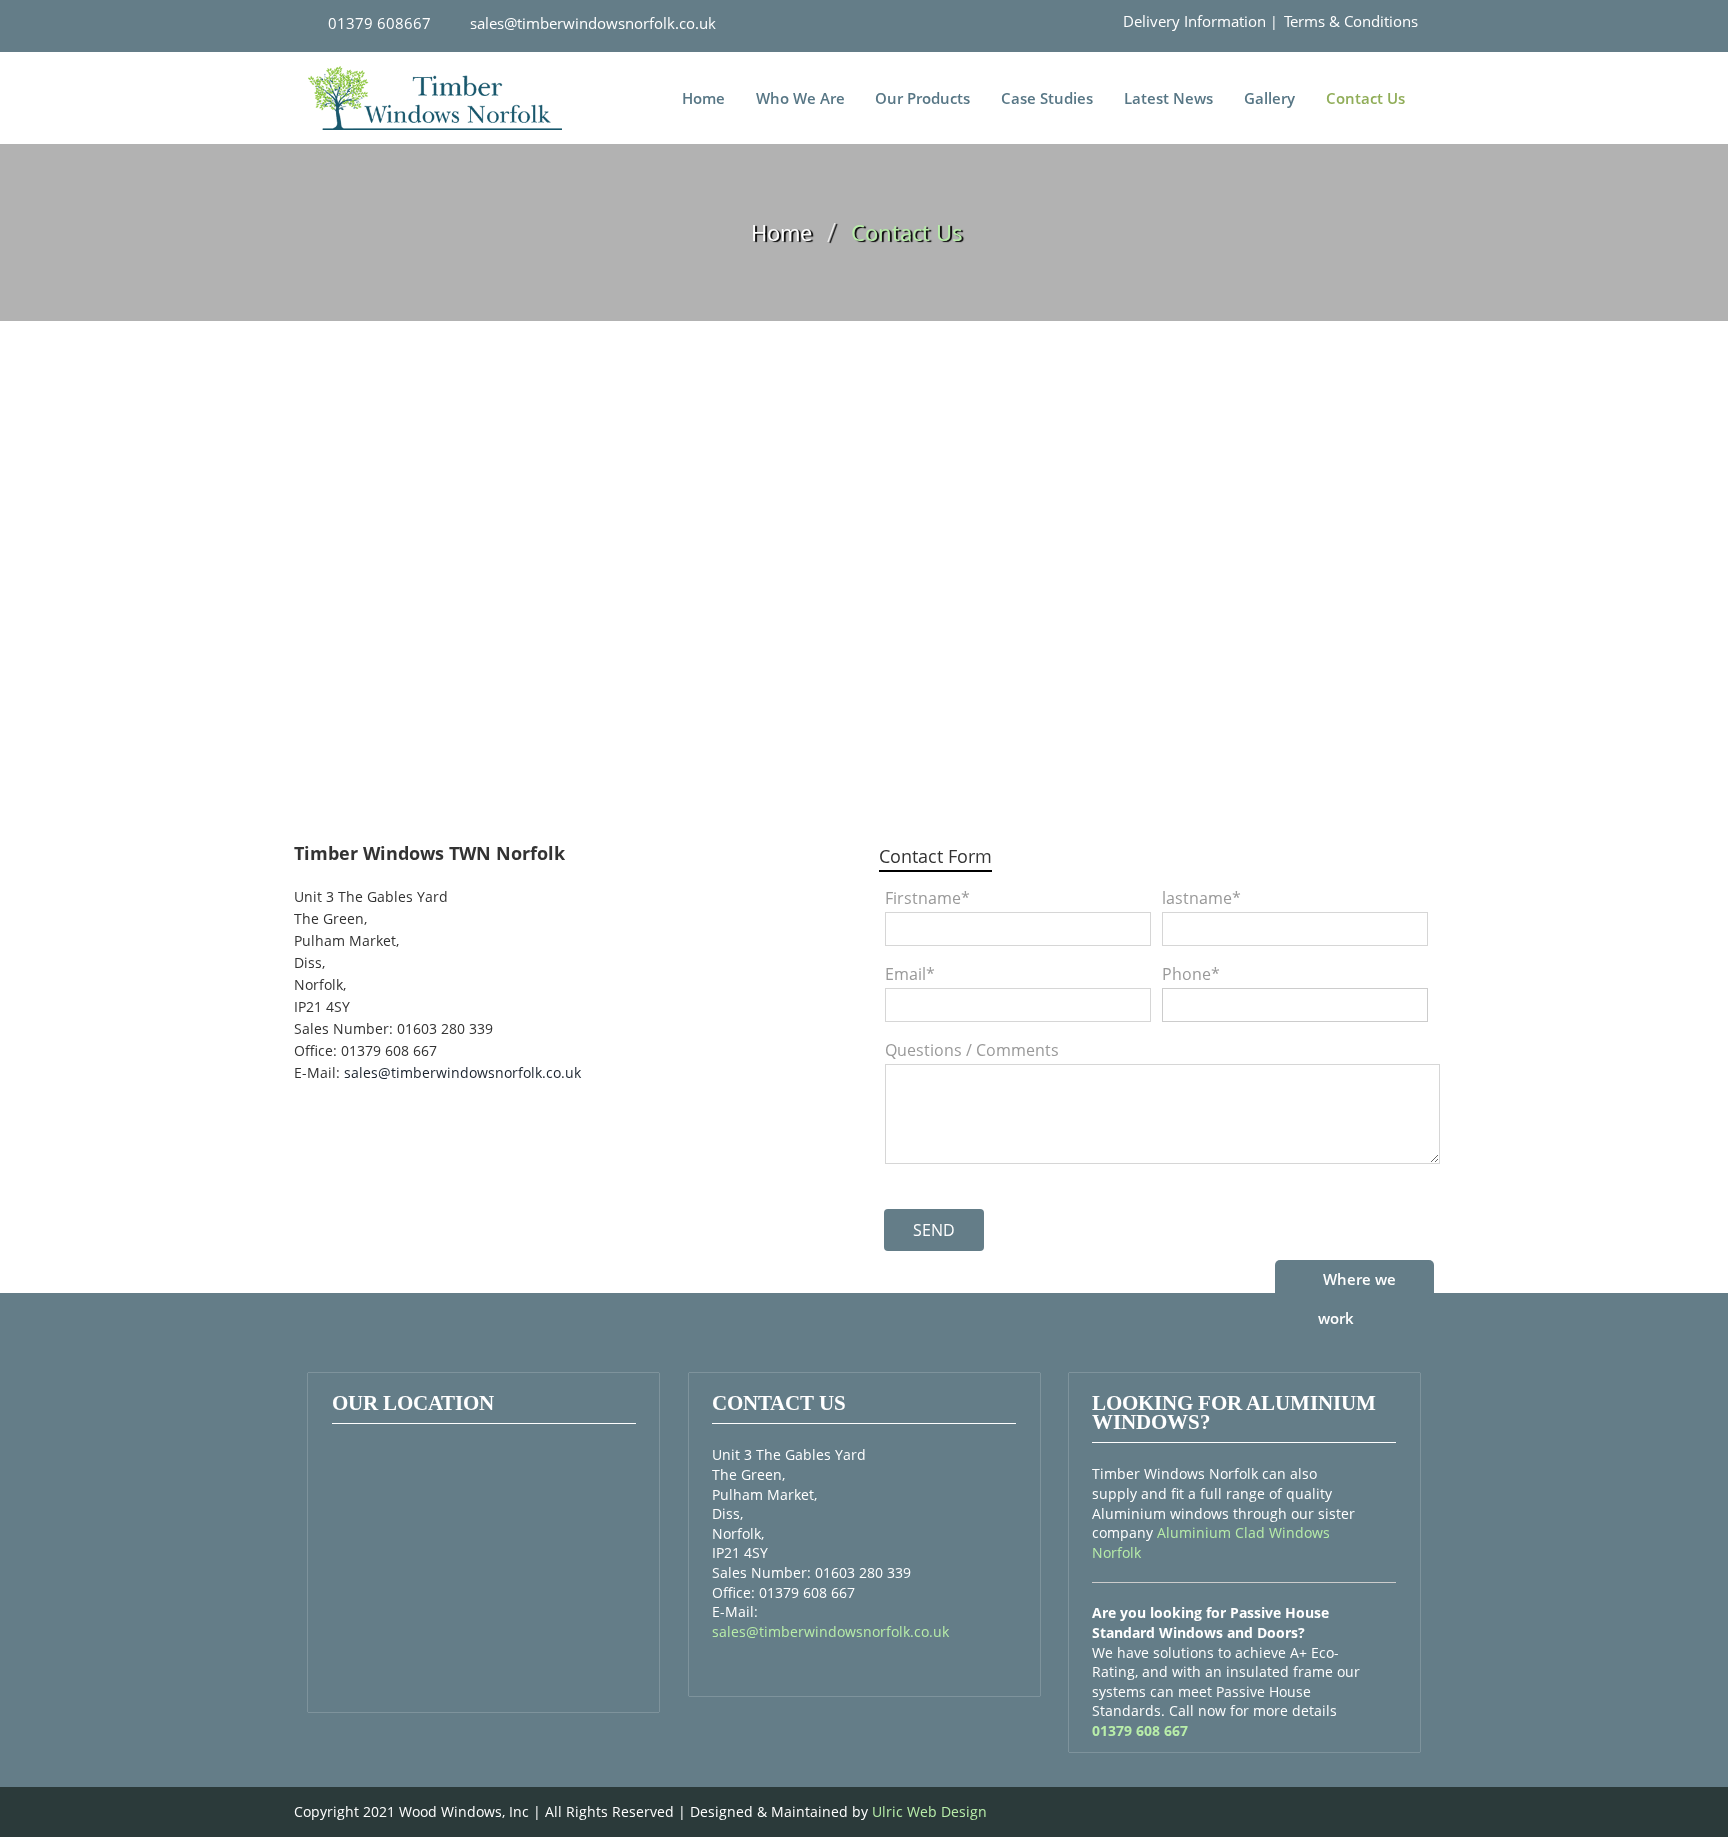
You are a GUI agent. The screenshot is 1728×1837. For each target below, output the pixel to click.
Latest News (1168, 98)
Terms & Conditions (1351, 21)
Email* (910, 974)
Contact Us (1365, 98)
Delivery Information (1194, 21)
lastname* (1201, 898)
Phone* (1191, 974)
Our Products (922, 98)
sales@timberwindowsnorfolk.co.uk (591, 23)
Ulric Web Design (929, 1811)
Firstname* (927, 898)
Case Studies (1047, 98)
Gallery (1269, 98)
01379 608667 (377, 23)
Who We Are (800, 98)
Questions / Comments (972, 1050)
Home (703, 98)
